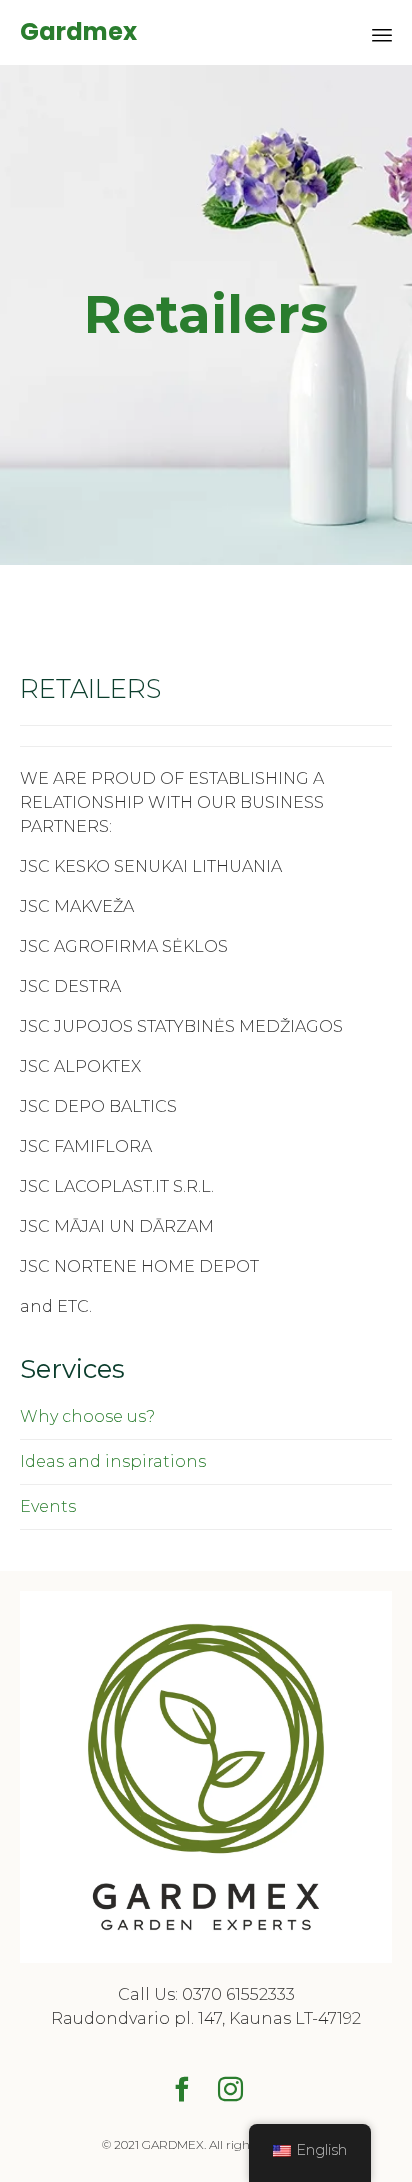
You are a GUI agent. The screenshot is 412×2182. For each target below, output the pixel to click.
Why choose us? (87, 1416)
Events (48, 1506)
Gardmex (78, 32)
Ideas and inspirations (113, 1461)
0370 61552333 (238, 1994)
